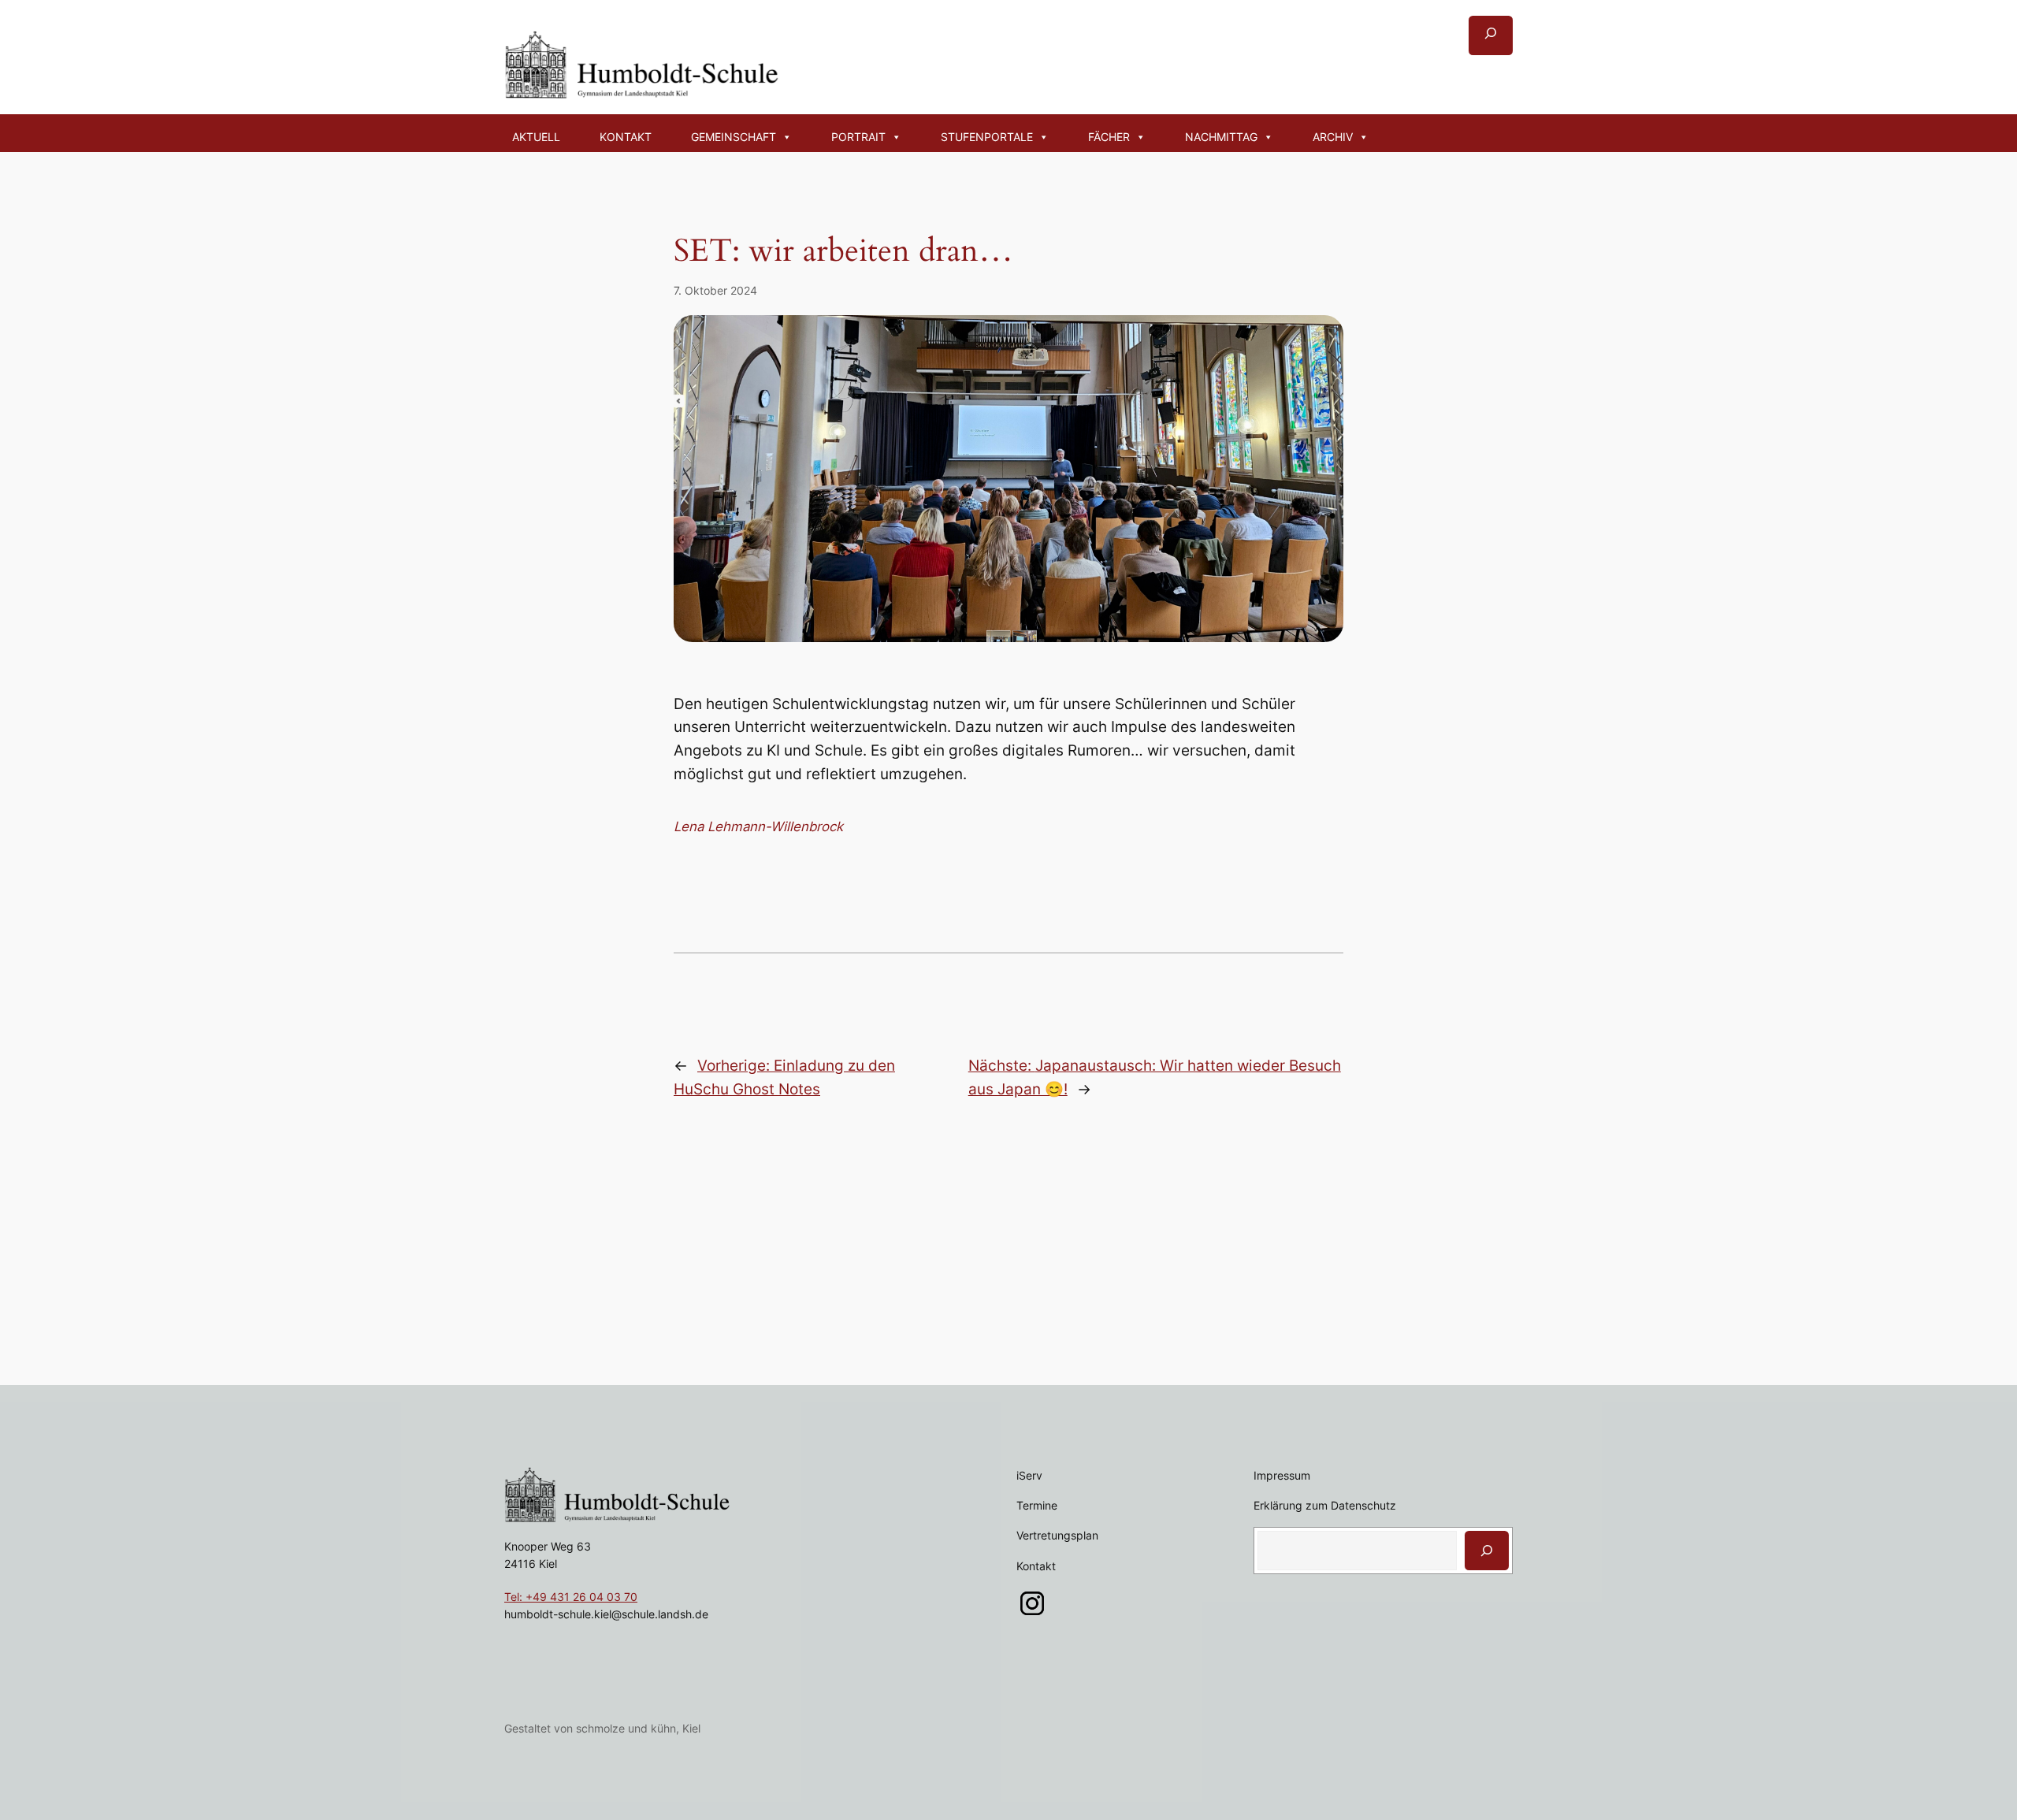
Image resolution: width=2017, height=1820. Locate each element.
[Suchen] (1487, 1551)
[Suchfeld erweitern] (1491, 35)
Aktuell (536, 137)
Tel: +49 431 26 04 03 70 (571, 1597)
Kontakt (626, 137)
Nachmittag (1221, 137)
